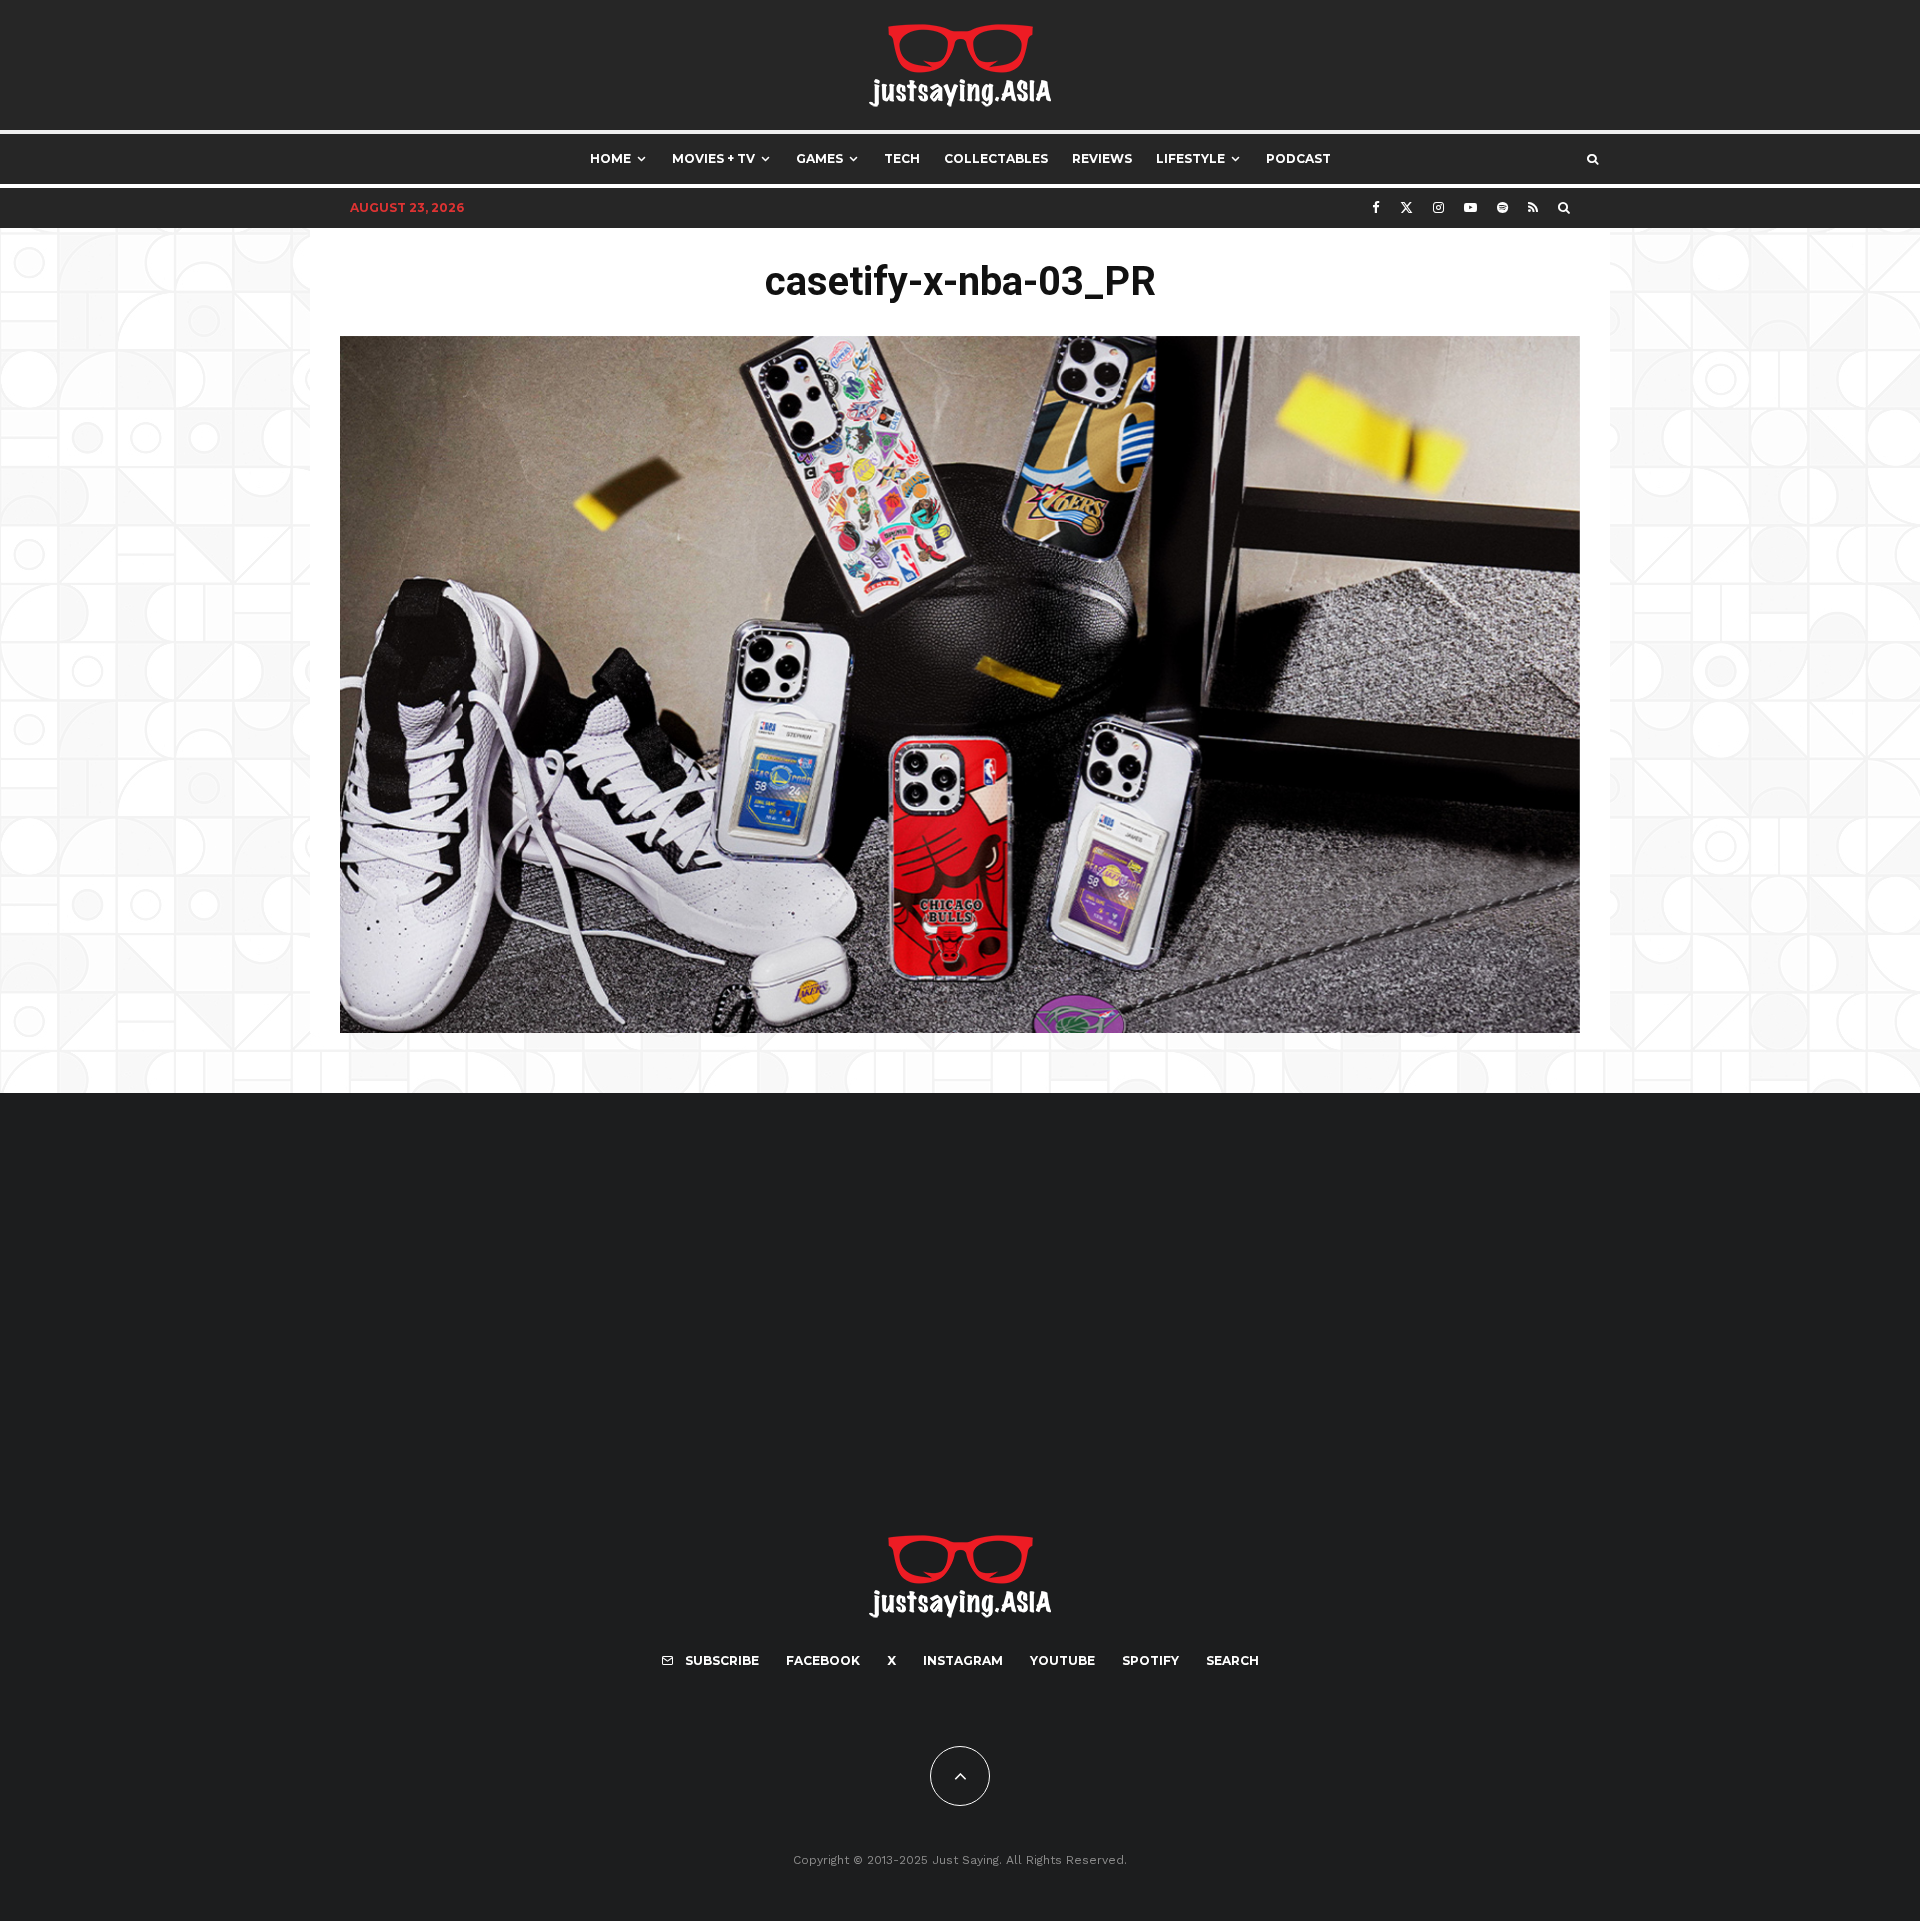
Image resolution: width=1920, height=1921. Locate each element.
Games (819, 158)
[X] (1406, 207)
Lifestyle (1190, 158)
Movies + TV (713, 158)
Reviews (1102, 158)
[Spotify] (1502, 207)
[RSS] (1533, 207)
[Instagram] (1438, 207)
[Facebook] (1376, 207)
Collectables (996, 158)
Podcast (1298, 158)
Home (610, 158)
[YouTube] (1470, 207)
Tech (902, 158)
